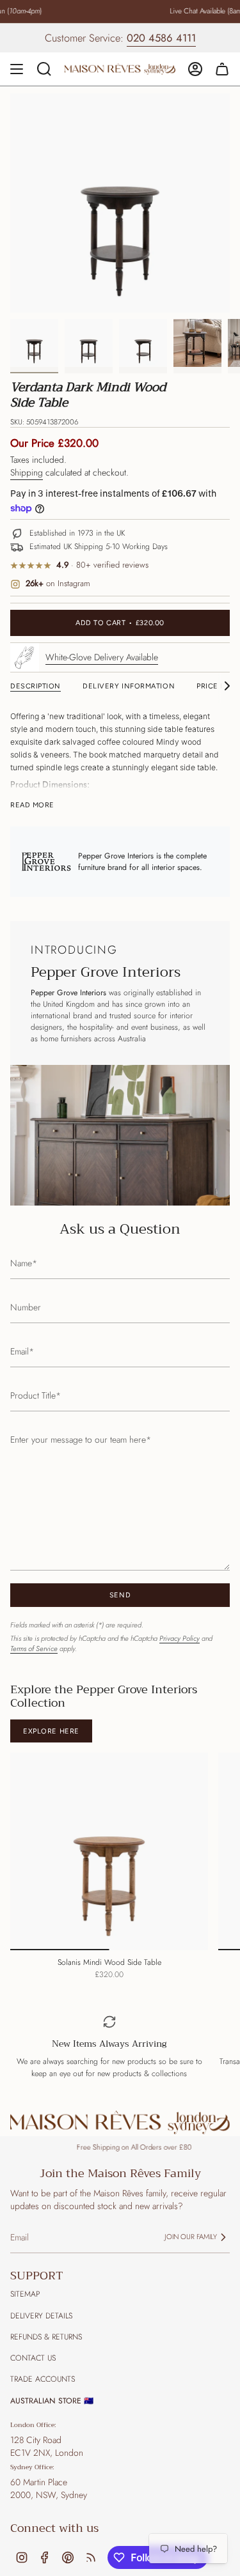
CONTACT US (33, 2358)
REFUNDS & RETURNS (46, 2337)
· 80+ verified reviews (102, 565)
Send (120, 1595)
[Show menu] (17, 69)
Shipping (27, 472)
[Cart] (222, 69)
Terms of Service (34, 1649)
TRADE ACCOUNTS (43, 2379)
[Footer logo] (120, 2122)
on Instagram (58, 584)
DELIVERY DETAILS (41, 2316)
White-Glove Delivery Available (102, 657)
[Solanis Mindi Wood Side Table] (109, 1851)
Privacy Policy (180, 1638)
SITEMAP (25, 2294)
